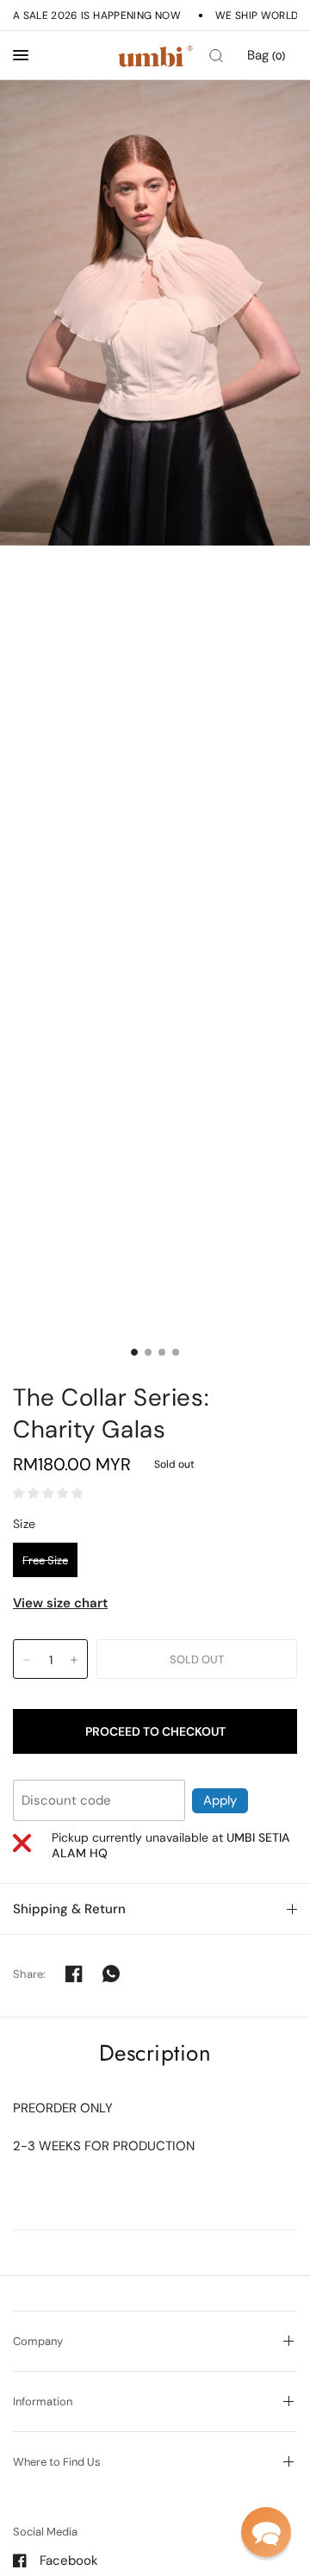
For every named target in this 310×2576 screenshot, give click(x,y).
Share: (30, 1974)
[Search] (216, 56)
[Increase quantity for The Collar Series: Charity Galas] (74, 1660)
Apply (220, 1800)
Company (38, 2341)
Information (43, 2401)
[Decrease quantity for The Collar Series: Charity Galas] (27, 1660)
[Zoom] (155, 313)
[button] (266, 2532)
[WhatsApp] (111, 1974)
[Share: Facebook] (74, 1974)
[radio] (45, 1560)
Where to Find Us (57, 2462)
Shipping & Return (69, 1909)
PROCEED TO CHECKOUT (155, 1731)
